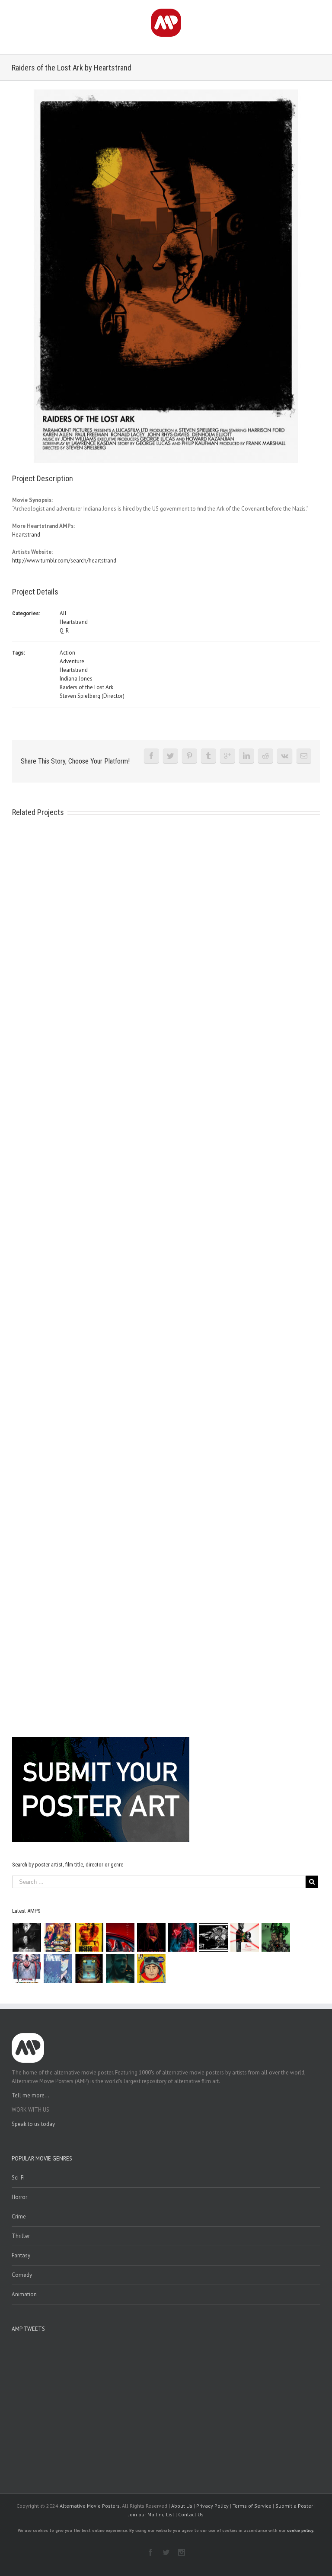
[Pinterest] (189, 756)
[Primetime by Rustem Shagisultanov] (58, 1969)
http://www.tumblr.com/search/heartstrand (64, 561)
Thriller (21, 2236)
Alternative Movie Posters (90, 2506)
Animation (24, 2294)
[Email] (304, 756)
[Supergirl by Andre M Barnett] (152, 1937)
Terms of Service (252, 2506)
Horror (19, 2197)
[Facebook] (151, 756)
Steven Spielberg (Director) (92, 696)
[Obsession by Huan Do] (120, 1937)
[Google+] (227, 756)
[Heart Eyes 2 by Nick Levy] (183, 1937)
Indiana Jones (76, 679)
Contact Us (191, 2514)
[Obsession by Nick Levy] (89, 1937)
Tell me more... (30, 2095)
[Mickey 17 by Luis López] (152, 1969)
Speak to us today (33, 2124)
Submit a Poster (294, 2506)
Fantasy (21, 2255)
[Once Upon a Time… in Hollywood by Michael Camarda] (58, 1937)
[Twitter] (170, 756)
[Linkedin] (246, 756)
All (63, 613)
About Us (182, 2506)
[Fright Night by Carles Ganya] (214, 1937)
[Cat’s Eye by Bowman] (89, 1969)
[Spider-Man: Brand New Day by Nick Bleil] (27, 1969)
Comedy (22, 2275)
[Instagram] (182, 2552)
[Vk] (285, 756)
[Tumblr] (208, 756)
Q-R (64, 631)
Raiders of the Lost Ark (86, 687)
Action (67, 653)
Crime (19, 2216)
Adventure (72, 661)
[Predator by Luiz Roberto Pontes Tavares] (276, 1937)
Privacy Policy (212, 2506)
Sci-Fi (18, 2178)
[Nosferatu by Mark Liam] (27, 1937)
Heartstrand (26, 535)
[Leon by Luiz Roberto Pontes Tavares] (245, 1937)
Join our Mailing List (151, 2514)
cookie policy (300, 2530)
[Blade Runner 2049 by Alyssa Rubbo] (120, 1969)
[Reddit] (265, 756)
